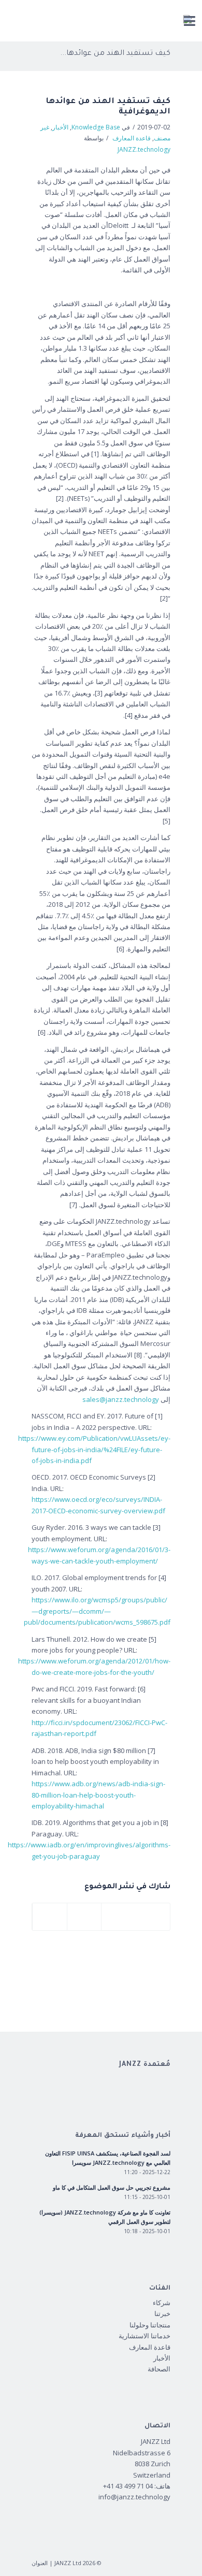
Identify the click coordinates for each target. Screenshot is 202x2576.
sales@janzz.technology (121, 1399)
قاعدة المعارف (132, 138)
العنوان (40, 2563)
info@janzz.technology (134, 2497)
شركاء (162, 2303)
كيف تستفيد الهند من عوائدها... (115, 54)
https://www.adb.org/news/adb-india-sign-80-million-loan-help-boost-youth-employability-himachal (98, 1795)
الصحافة (159, 2369)
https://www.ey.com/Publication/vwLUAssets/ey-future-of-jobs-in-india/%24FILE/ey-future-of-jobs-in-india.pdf (94, 1449)
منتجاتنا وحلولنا (150, 2325)
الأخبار (60, 127)
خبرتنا (162, 2313)
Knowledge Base (96, 127)
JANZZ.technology (144, 149)
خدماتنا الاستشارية (145, 2336)
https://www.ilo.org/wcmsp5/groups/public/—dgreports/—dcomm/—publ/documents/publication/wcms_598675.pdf (97, 1611)
